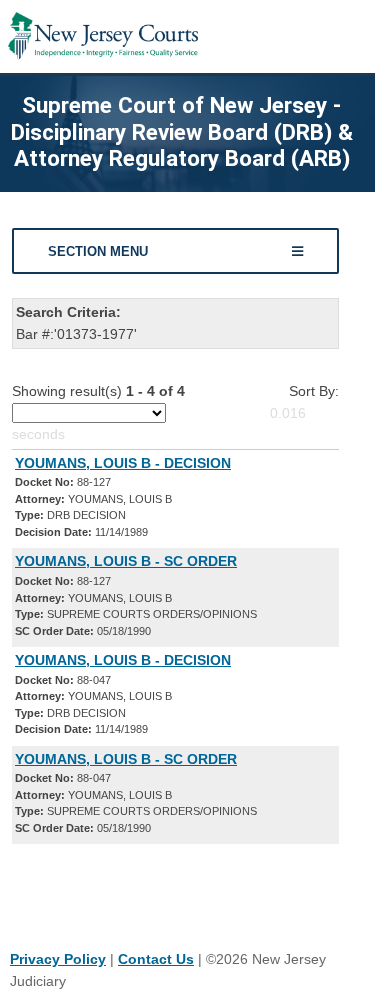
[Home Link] (103, 36)
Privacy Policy (58, 959)
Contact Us (156, 959)
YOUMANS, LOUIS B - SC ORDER (126, 561)
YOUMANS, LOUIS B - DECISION (123, 463)
